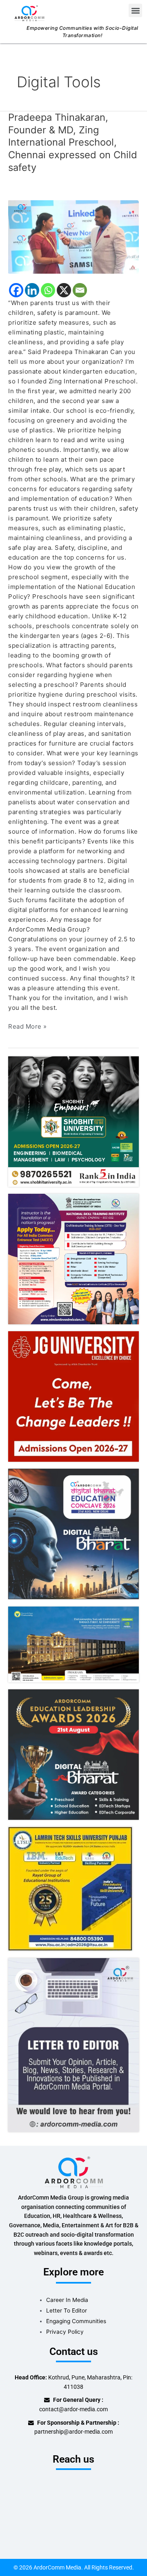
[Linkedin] (32, 290)
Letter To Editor (67, 2310)
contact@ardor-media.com (73, 2409)
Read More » (28, 1026)
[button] (135, 10)
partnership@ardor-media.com (73, 2432)
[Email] (80, 290)
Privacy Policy (65, 2332)
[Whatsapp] (48, 290)
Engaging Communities (76, 2321)
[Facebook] (16, 290)
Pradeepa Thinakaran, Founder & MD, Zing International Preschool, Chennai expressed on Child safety (73, 142)
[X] (64, 290)
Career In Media (67, 2300)
